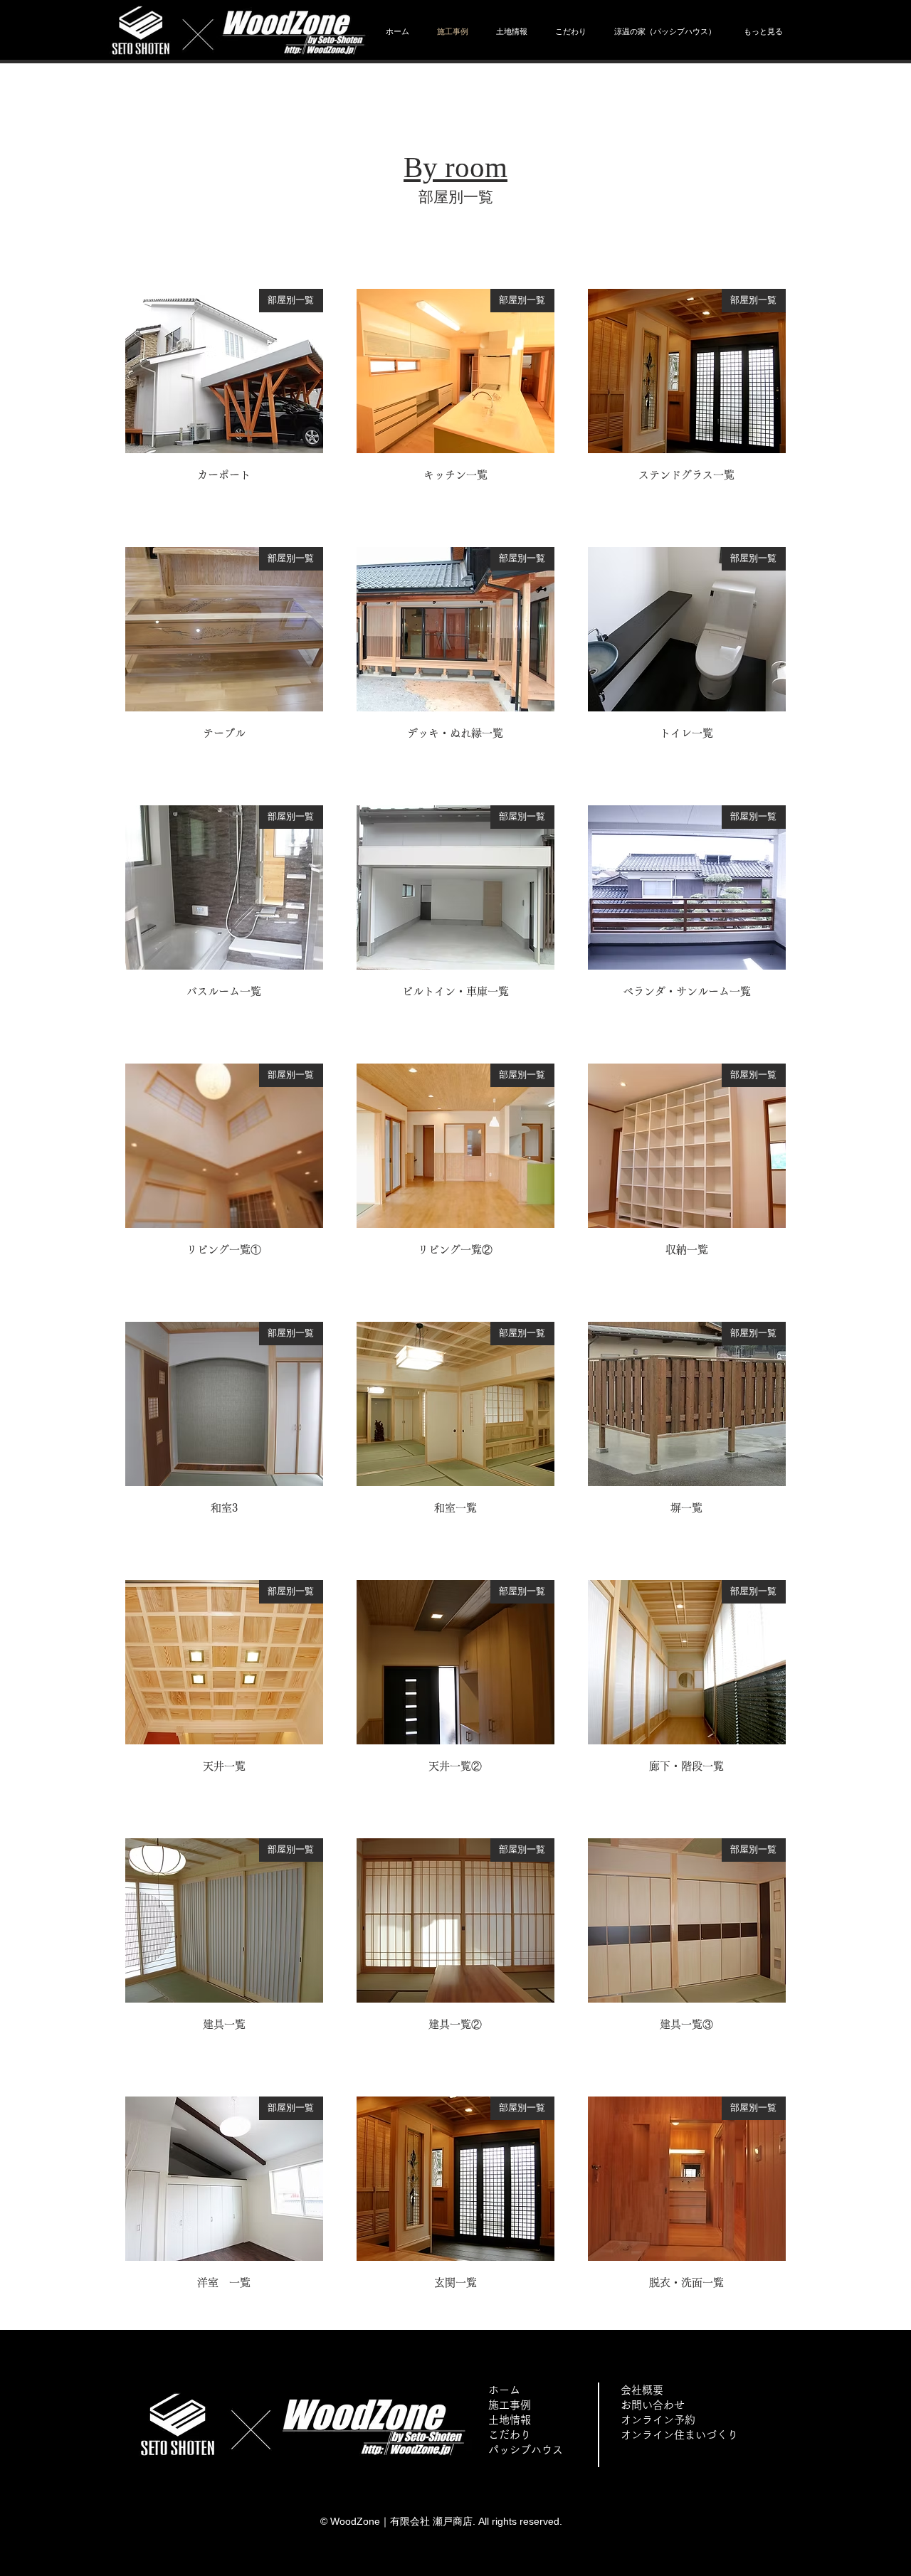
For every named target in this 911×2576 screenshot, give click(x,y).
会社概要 (642, 2390)
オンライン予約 (658, 2420)
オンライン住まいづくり (679, 2435)
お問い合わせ (653, 2405)
